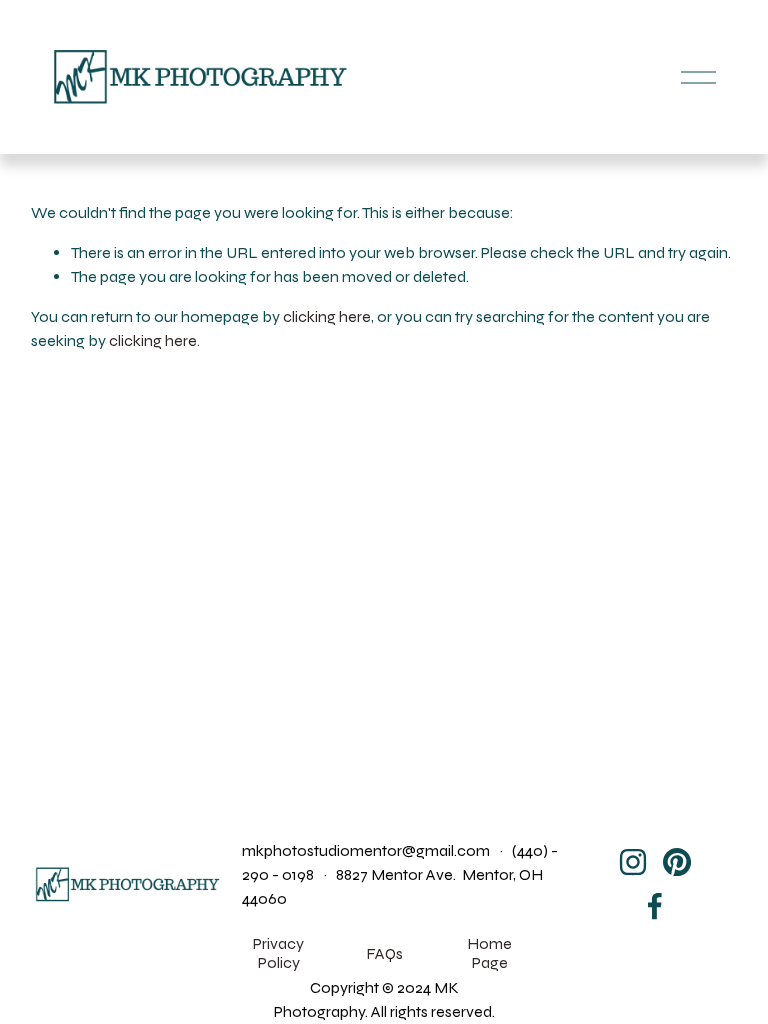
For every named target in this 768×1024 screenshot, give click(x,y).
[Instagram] (633, 862)
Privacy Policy (278, 953)
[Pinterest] (677, 862)
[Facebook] (655, 906)
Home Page (489, 953)
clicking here (327, 316)
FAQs (384, 953)
